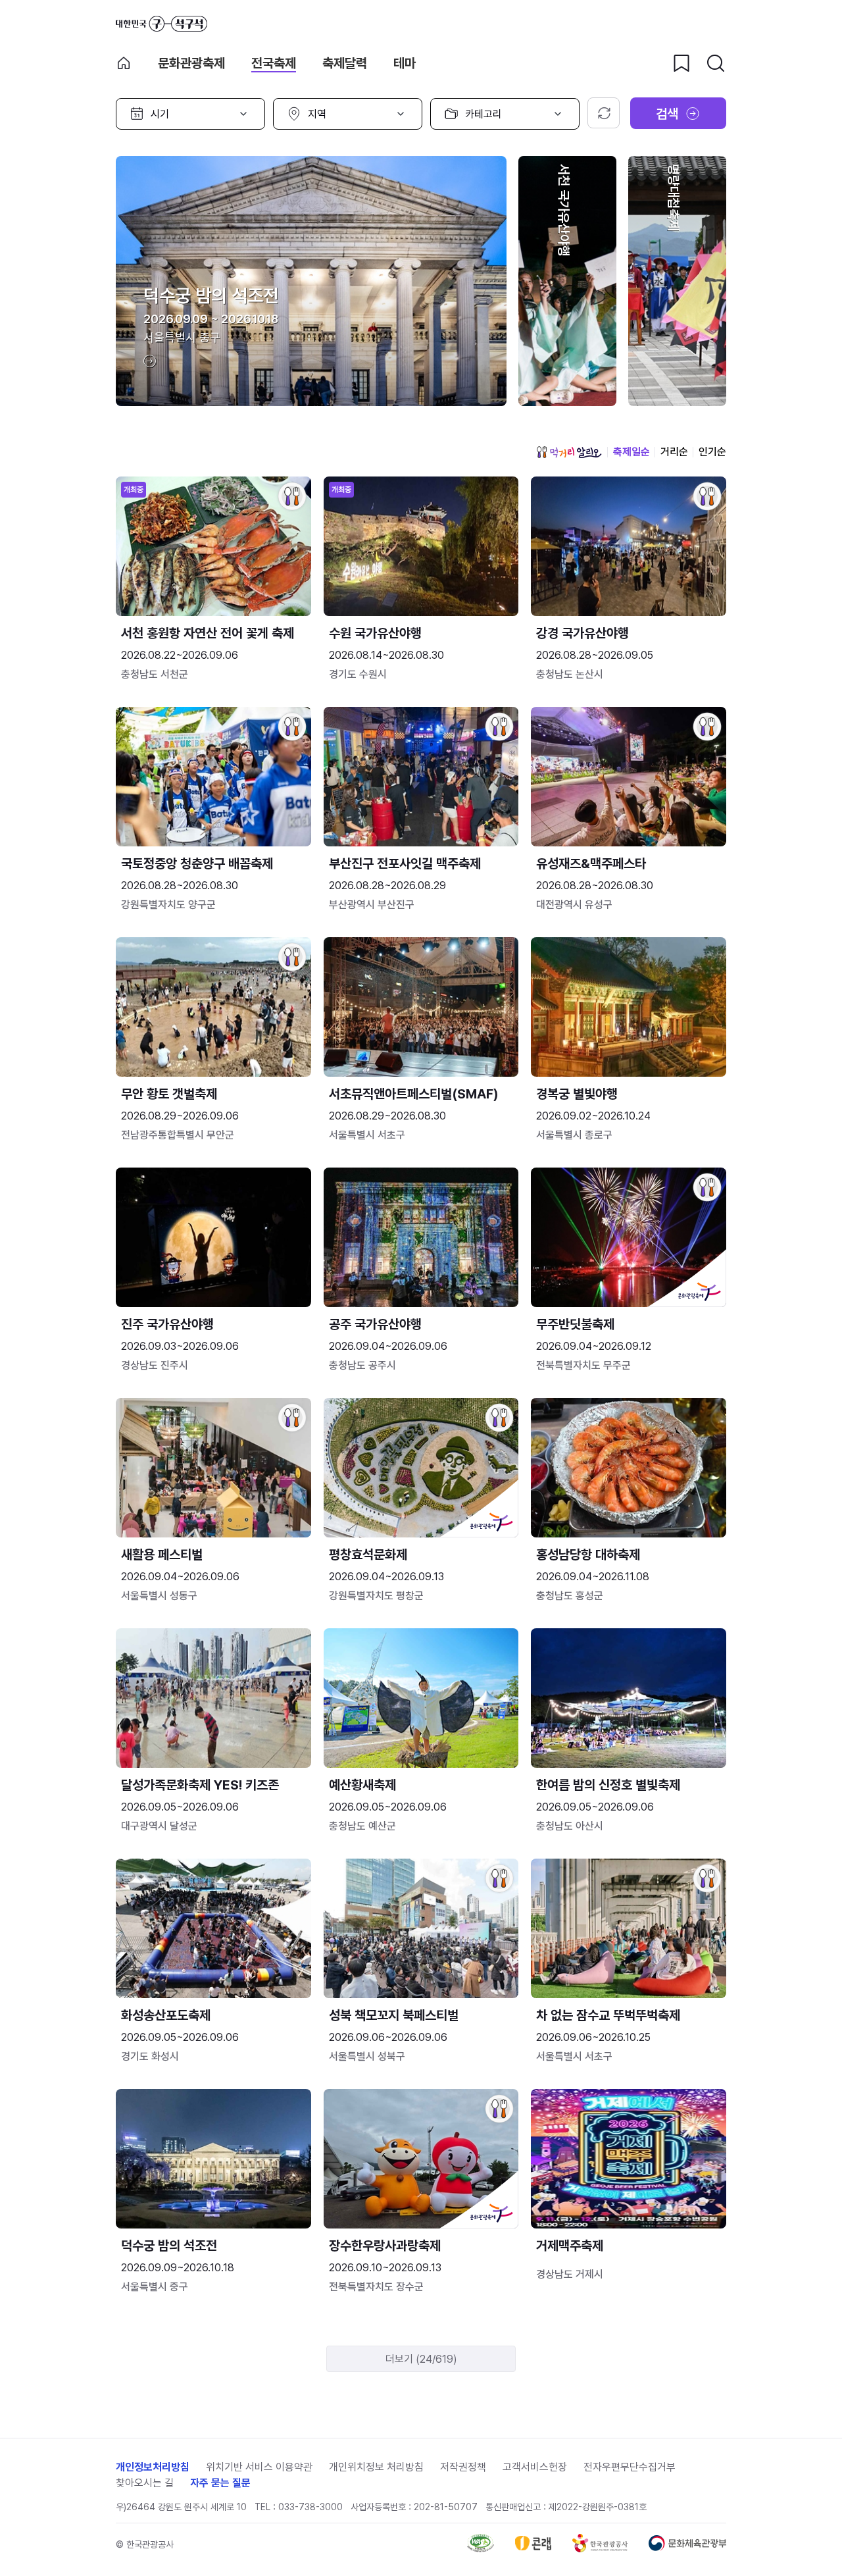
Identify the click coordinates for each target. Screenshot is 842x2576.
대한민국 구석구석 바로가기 (161, 24)
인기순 (712, 452)
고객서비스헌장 (535, 2467)
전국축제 (274, 63)
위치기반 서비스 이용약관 (259, 2467)
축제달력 (345, 63)
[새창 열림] (481, 2549)
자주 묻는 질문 (220, 2483)
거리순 (674, 452)
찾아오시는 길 (145, 2483)
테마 (405, 63)
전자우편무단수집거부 (630, 2467)
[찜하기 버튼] (681, 63)
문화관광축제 (191, 63)
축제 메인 (124, 63)
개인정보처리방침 (153, 2467)
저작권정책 (463, 2467)
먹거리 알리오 (569, 452)
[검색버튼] (716, 63)
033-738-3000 (310, 2507)
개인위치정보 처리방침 (376, 2467)
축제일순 (631, 452)
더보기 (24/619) (421, 2359)
